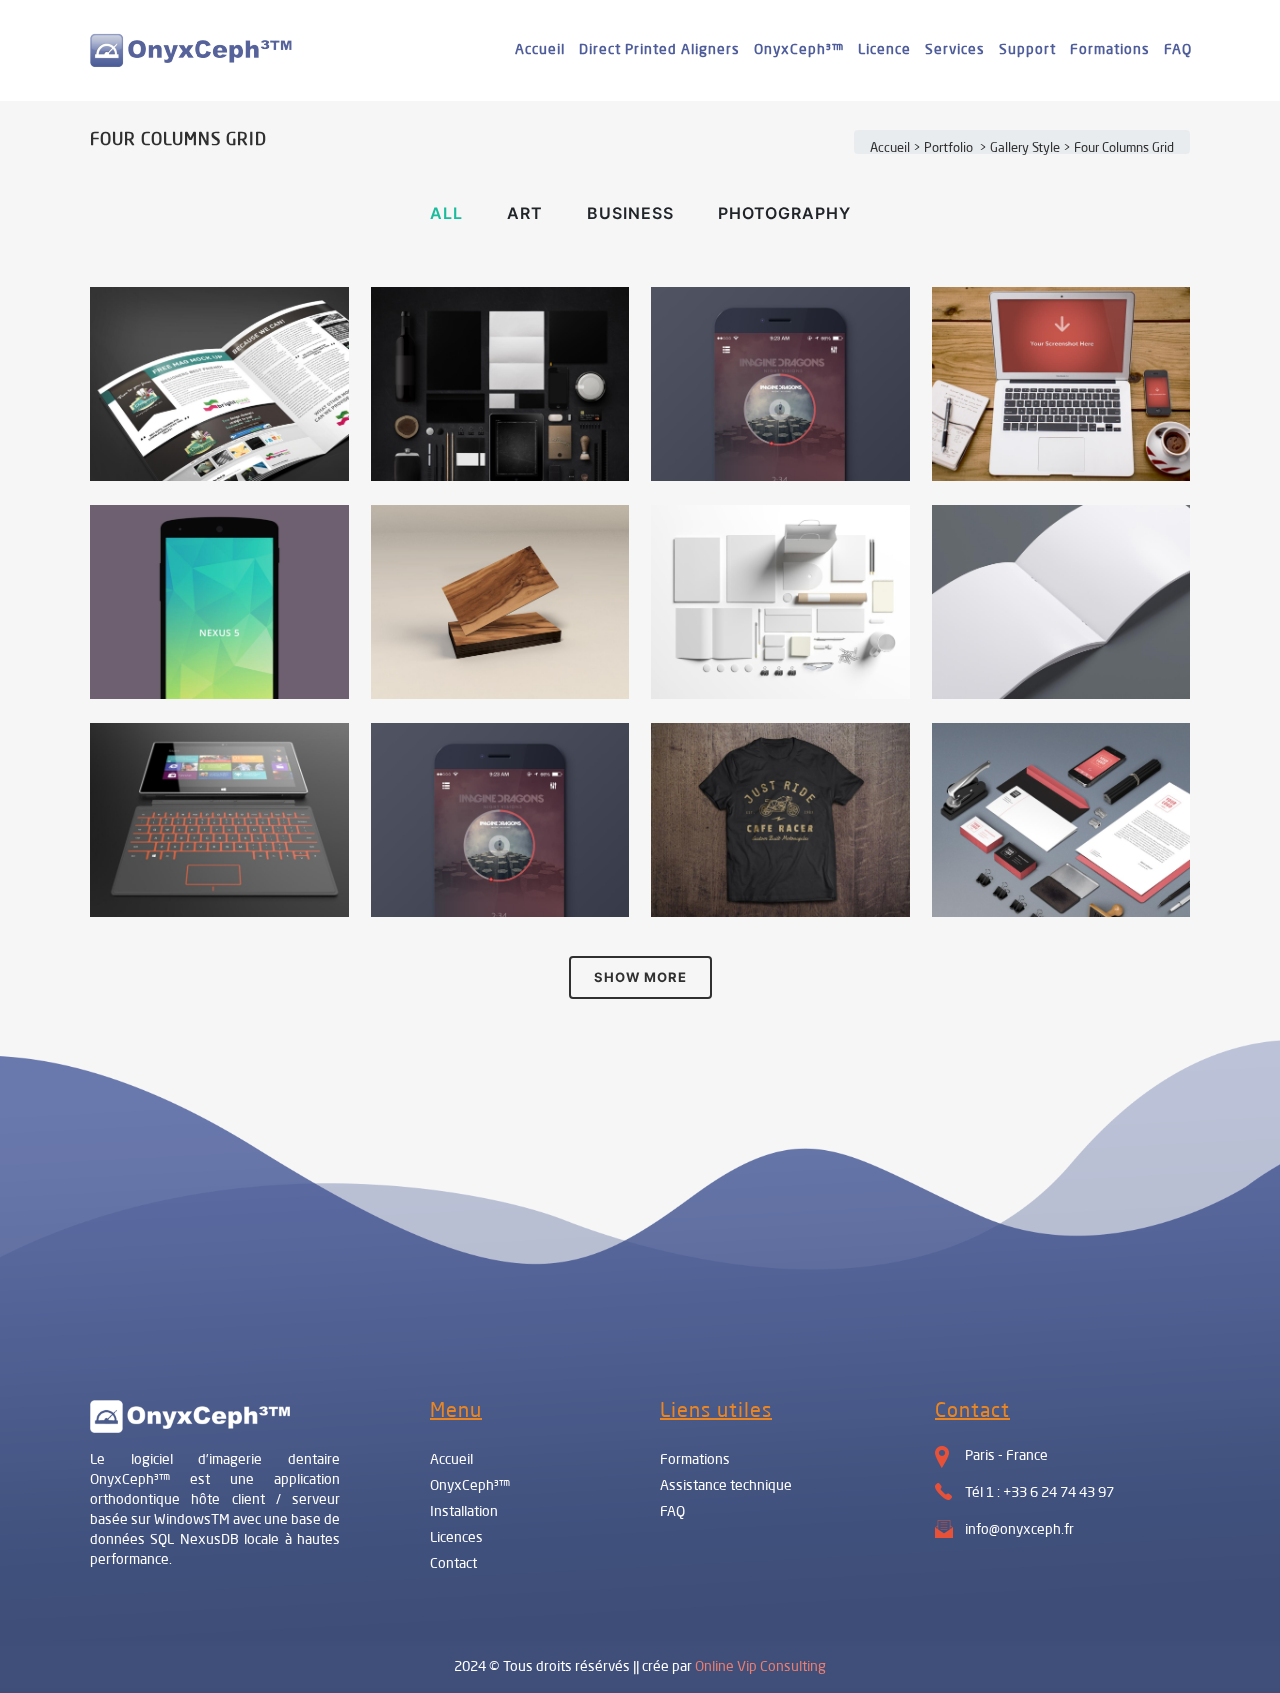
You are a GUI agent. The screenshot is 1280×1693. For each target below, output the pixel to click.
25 (1066, 674)
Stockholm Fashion (219, 318)
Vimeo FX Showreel (1060, 318)
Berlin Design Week (500, 318)
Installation (464, 1512)
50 (1065, 880)
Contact (453, 1564)
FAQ (672, 1512)
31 (785, 444)
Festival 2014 (780, 536)
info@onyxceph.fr (1019, 1530)
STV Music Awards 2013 (500, 754)
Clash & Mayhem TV (1060, 754)
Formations (695, 1460)
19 (224, 674)
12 (1065, 444)
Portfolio (948, 148)
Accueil (890, 148)
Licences (456, 1538)
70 (785, 880)
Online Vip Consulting (760, 1667)
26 (505, 662)
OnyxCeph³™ (470, 1486)
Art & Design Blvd (500, 536)
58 (505, 892)
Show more (640, 977)
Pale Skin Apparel (780, 754)
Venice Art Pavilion (780, 318)
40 (224, 892)
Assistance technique (726, 1486)
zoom (178, 405)
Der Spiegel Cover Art (219, 536)
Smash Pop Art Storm (1060, 536)
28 (224, 444)
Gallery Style (1025, 148)
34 (505, 444)
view (263, 405)
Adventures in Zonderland (219, 754)
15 (785, 662)
